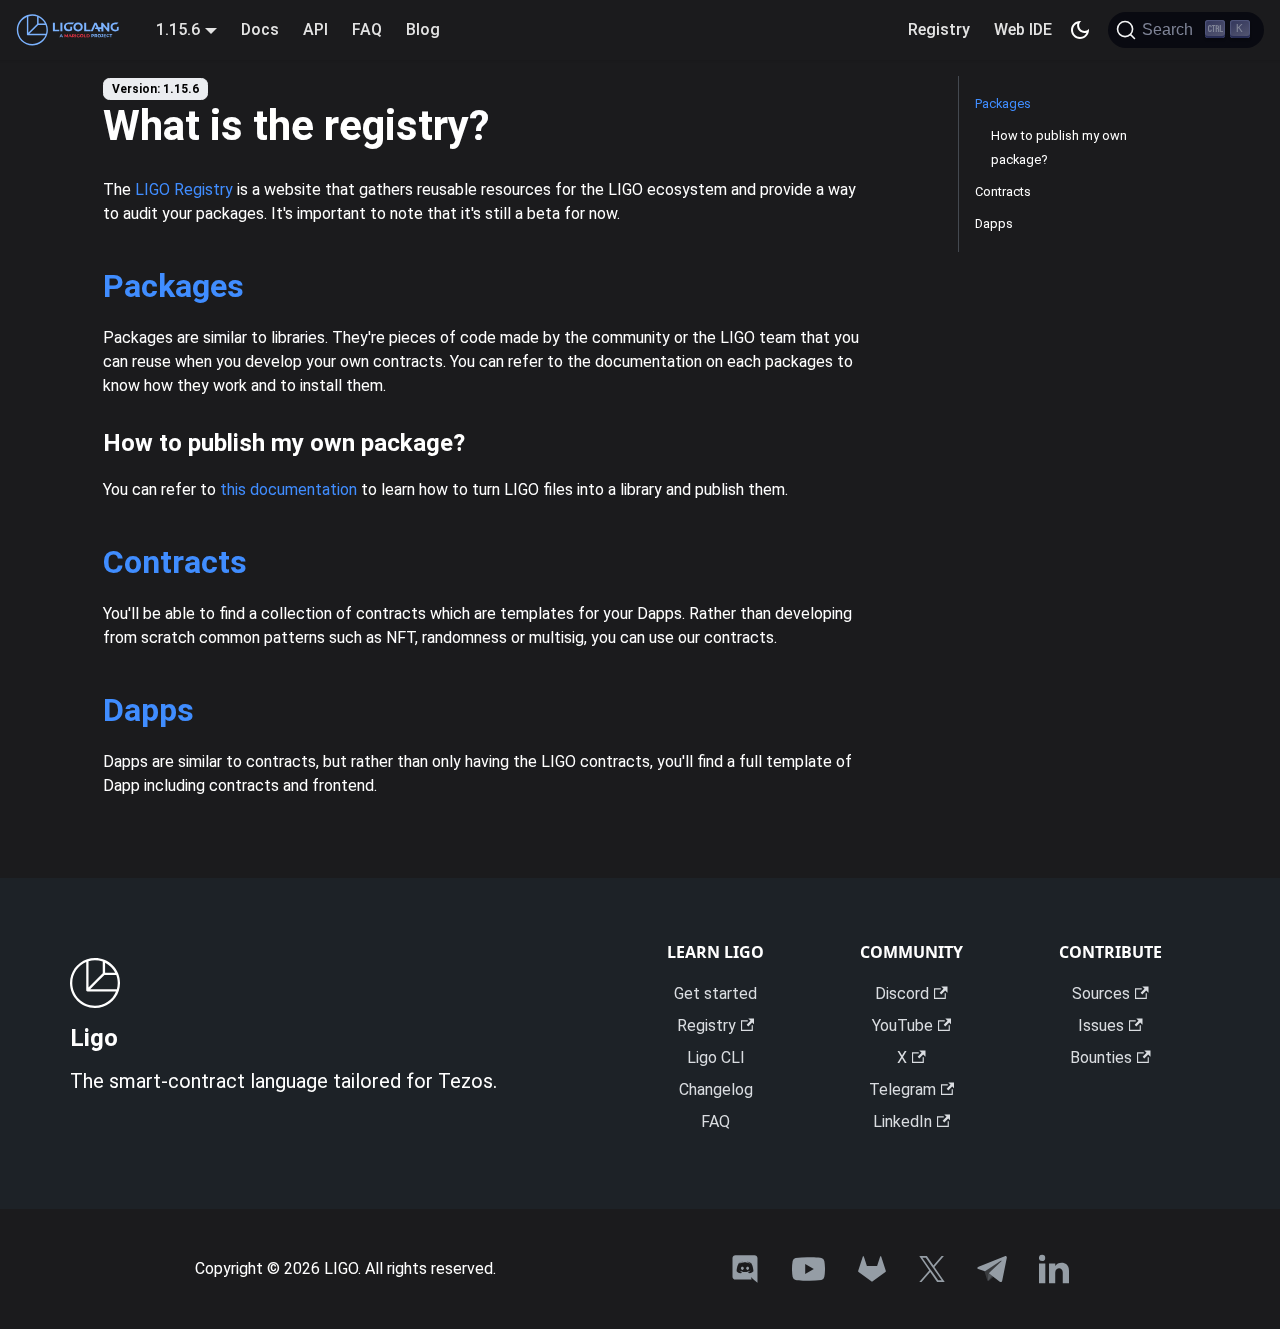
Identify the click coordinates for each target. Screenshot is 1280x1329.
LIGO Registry (184, 189)
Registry (939, 29)
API (315, 29)
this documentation (288, 489)
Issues (1101, 1025)
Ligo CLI (716, 1057)
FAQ (367, 29)
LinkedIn (902, 1121)
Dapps (148, 710)
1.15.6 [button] (178, 29)
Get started (715, 993)
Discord (902, 993)
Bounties (1101, 1057)
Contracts (175, 562)
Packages (173, 286)
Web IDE (1023, 29)
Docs (260, 29)
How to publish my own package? (1059, 147)
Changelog (716, 1089)
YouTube (902, 1025)
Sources (1101, 993)
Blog (423, 29)
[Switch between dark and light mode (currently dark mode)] (1080, 30)
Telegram (902, 1089)
